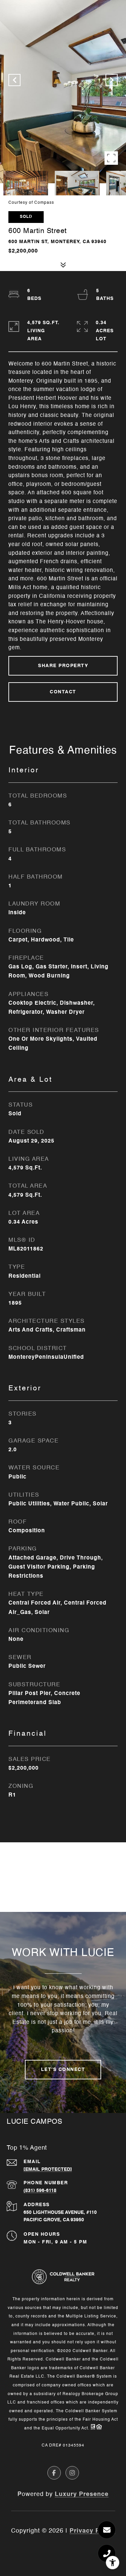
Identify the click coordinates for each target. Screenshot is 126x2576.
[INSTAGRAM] (72, 2473)
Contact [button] (63, 692)
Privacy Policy (92, 2531)
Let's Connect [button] (63, 2070)
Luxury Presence (82, 2494)
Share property (63, 666)
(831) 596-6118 (40, 2191)
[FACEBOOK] (54, 2473)
